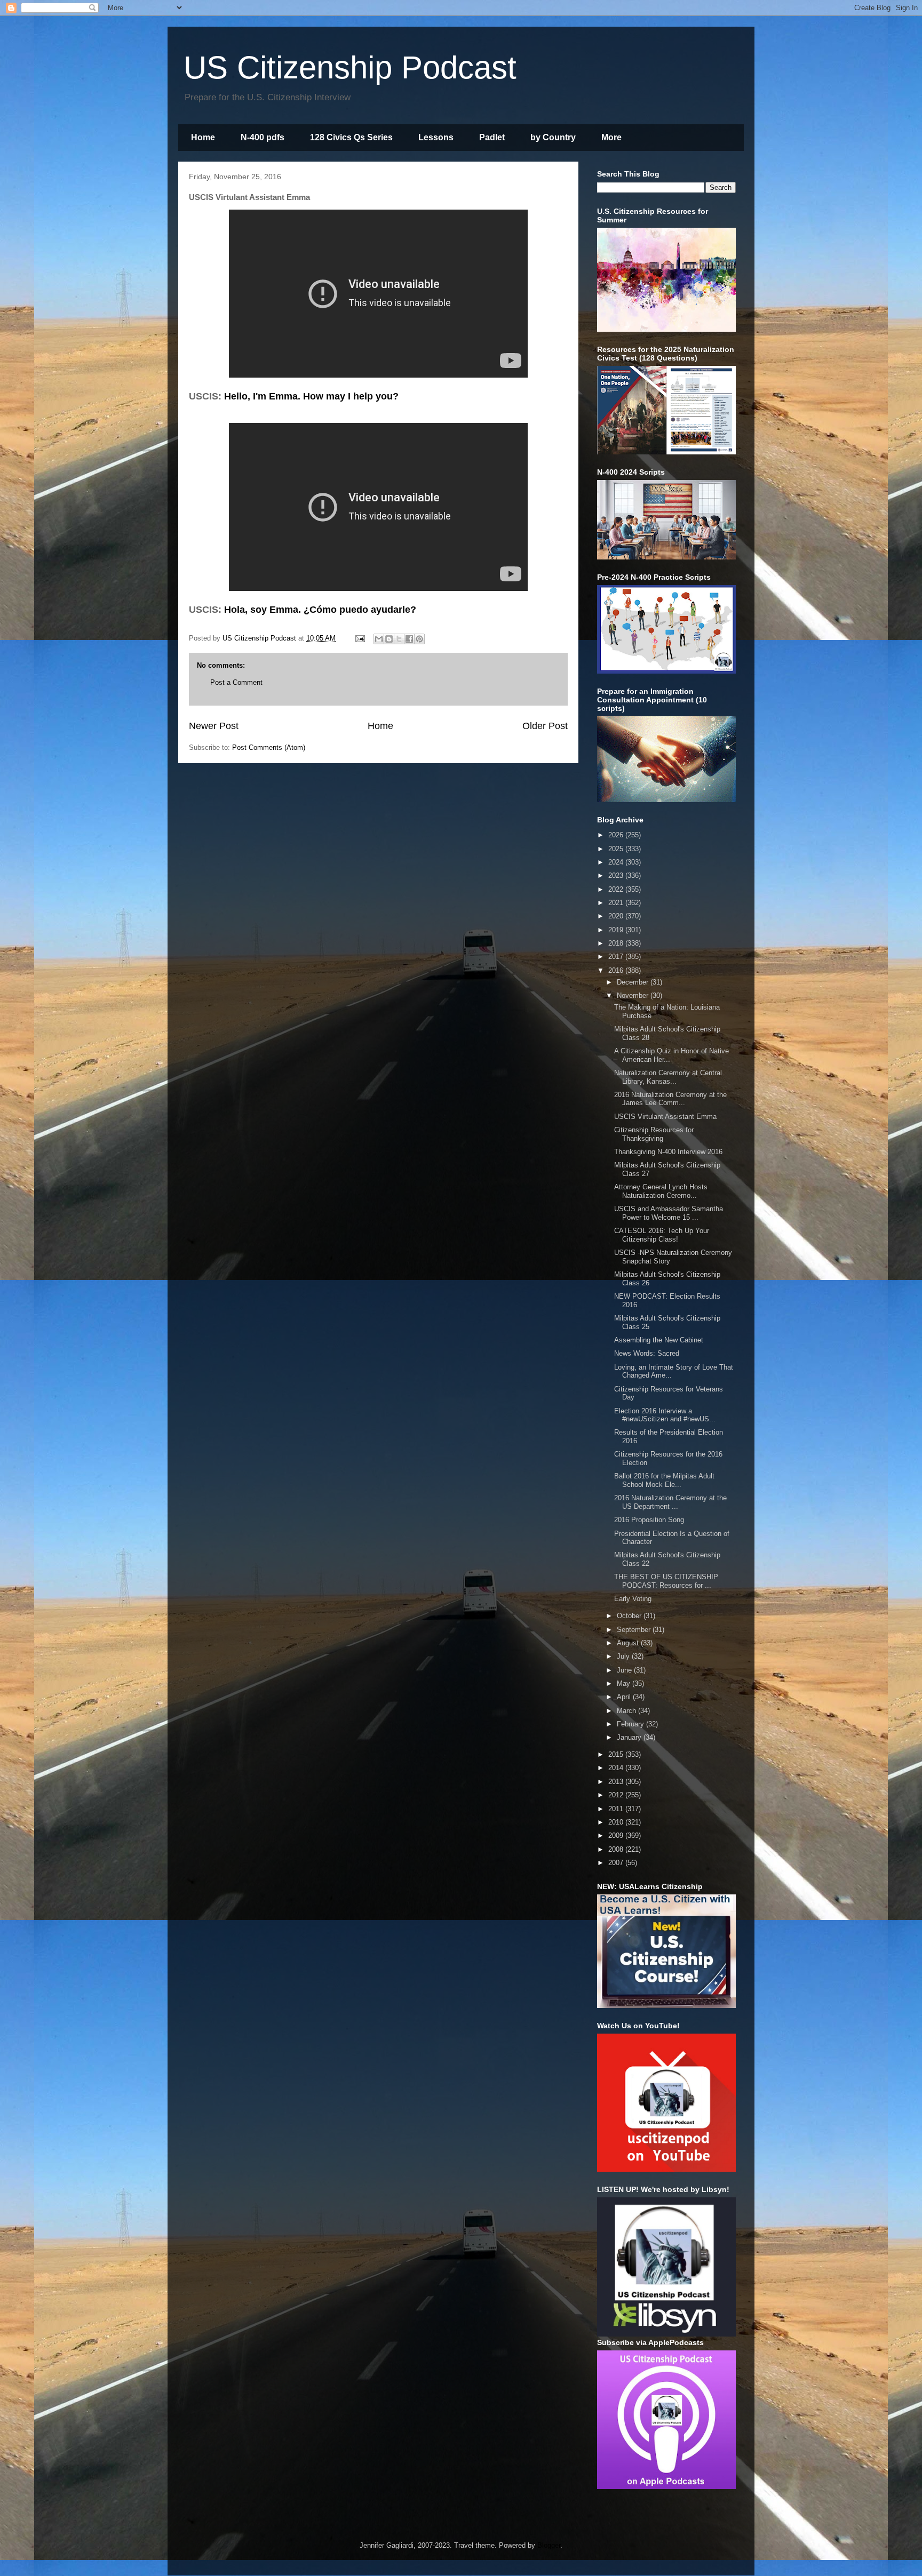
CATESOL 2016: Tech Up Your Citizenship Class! (662, 1235)
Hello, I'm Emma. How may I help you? (311, 396)
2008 (617, 1849)
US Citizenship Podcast (350, 67)
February (631, 1724)
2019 (617, 930)
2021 (617, 903)
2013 (617, 1782)
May (625, 1683)
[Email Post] (359, 638)
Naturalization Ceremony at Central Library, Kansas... (668, 1077)
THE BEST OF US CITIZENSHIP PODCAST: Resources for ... (666, 1581)
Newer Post (214, 726)
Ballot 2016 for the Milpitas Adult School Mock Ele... (664, 1480)
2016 (617, 970)
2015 (617, 1754)
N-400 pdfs (263, 137)
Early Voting (633, 1599)
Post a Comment (236, 682)
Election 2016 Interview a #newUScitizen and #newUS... (665, 1415)
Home (203, 137)
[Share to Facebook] (409, 639)
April (625, 1697)
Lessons (436, 137)
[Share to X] (399, 639)
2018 (617, 943)
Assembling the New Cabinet (659, 1340)
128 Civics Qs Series (351, 137)
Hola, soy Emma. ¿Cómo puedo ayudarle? (320, 610)
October (630, 1616)
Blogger (549, 2545)
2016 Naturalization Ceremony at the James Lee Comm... (670, 1099)
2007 (617, 1863)
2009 (617, 1835)
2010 (617, 1822)
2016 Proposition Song (649, 1520)
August (629, 1643)
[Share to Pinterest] (419, 639)
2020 (617, 916)
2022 (617, 889)
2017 (617, 957)
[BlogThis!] (389, 639)
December (634, 982)
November (634, 995)
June (625, 1670)
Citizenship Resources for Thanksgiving (654, 1134)
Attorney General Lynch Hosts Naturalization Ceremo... (661, 1191)
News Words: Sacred (647, 1353)
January (630, 1737)
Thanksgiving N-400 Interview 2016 (668, 1152)
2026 (617, 835)
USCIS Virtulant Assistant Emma (665, 1117)
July (624, 1656)
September (635, 1630)
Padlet (492, 137)
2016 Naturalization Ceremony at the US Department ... (670, 1502)
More (611, 137)
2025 (617, 849)
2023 (617, 875)
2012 (617, 1795)
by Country (553, 137)
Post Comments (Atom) (269, 747)
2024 (617, 862)
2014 (617, 1768)
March (627, 1711)
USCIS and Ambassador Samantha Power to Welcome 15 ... (669, 1213)
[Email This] (379, 639)
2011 (617, 1809)
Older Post (545, 726)
